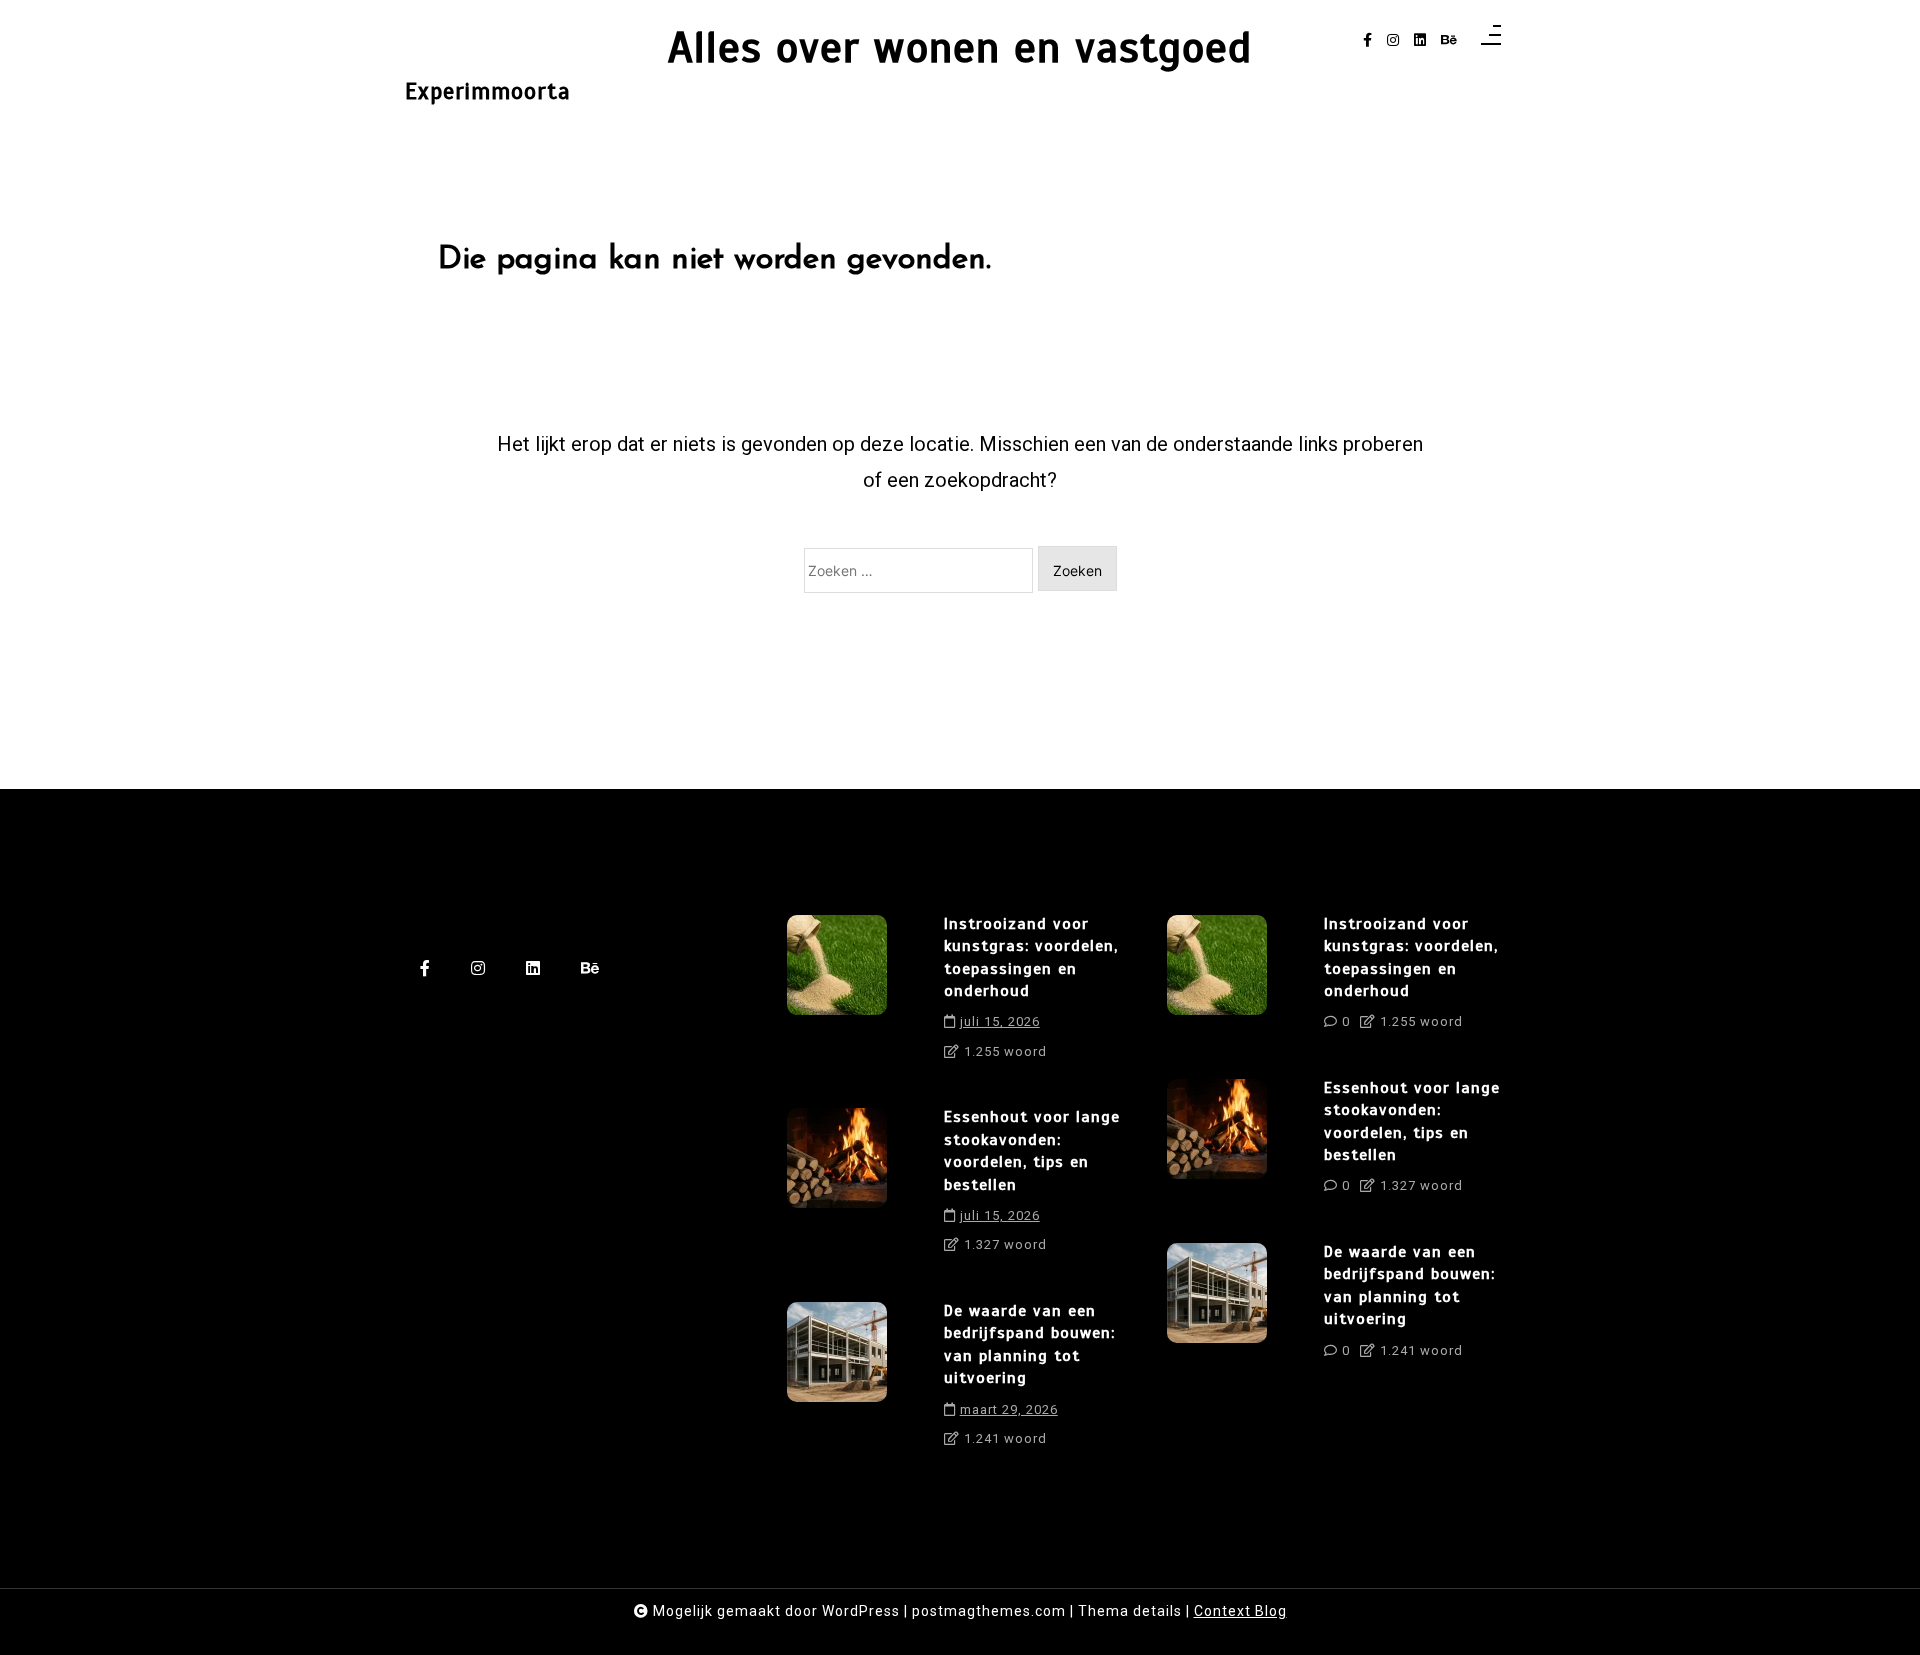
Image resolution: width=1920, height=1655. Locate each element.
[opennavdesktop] (1491, 41)
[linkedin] (1420, 40)
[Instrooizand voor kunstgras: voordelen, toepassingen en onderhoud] (837, 995)
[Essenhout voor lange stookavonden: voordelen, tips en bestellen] (837, 1188)
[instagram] (1393, 40)
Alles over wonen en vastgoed (960, 47)
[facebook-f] (1367, 40)
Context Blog (1240, 1611)
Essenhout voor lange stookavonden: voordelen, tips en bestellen (1032, 1150)
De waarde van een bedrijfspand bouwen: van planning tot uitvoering (1029, 1344)
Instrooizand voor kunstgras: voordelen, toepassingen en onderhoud (1031, 957)
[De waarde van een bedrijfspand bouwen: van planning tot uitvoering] (837, 1382)
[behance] (1449, 40)
